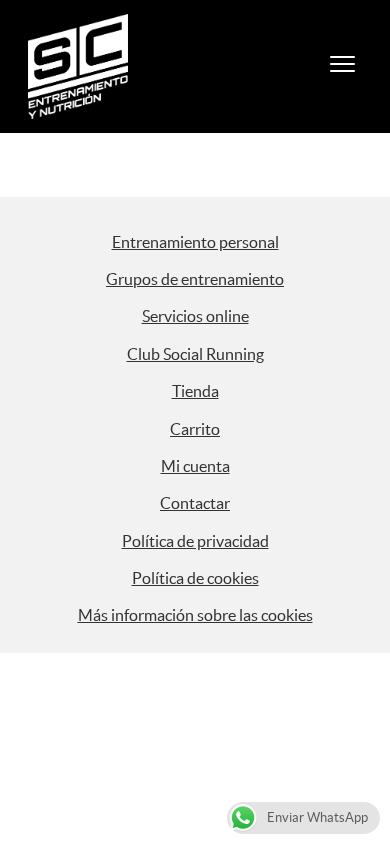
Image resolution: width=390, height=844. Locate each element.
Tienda (195, 391)
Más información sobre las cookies (195, 615)
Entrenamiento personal (195, 242)
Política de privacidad (195, 541)
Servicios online (195, 316)
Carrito (195, 429)
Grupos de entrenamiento (195, 279)
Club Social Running (195, 354)
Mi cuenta (195, 466)
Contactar (195, 503)
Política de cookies (195, 578)
